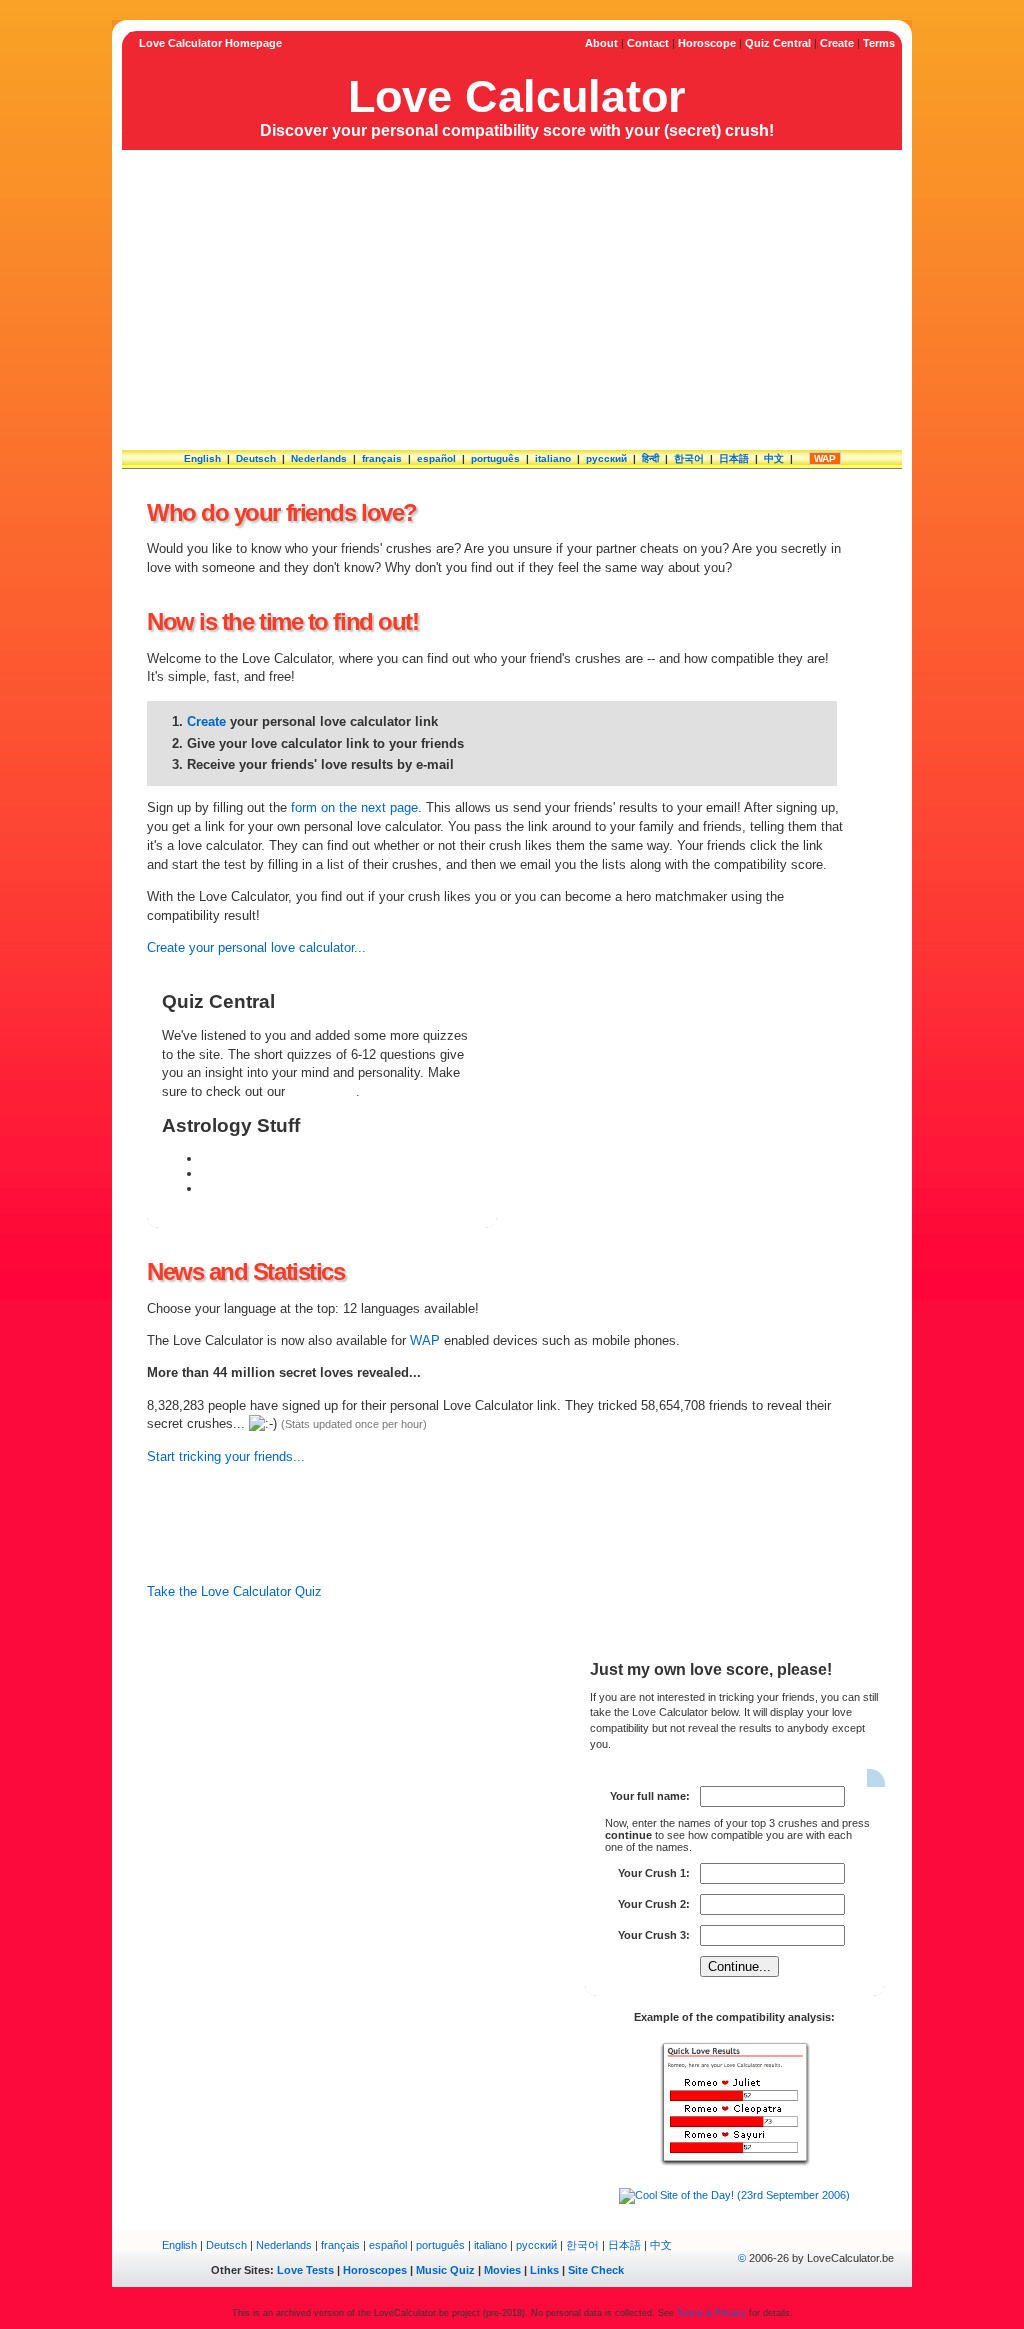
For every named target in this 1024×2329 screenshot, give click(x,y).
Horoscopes (375, 2270)
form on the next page (354, 807)
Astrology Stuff (231, 1125)
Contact (648, 43)
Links (544, 2270)
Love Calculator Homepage (210, 43)
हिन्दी (650, 458)
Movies (502, 2270)
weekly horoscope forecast (279, 1173)
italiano (553, 458)
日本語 (734, 458)
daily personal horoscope (274, 1158)
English (202, 458)
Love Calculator (517, 96)
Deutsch (256, 458)
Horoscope (707, 43)
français (382, 458)
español (436, 458)
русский (606, 458)
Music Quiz (445, 2270)
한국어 (689, 458)
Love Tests (305, 2270)
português (495, 458)
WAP (825, 458)
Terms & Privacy (711, 2313)
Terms (879, 43)
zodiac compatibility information (293, 1188)
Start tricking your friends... (226, 1456)
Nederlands (319, 458)
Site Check (596, 2270)
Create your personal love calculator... (256, 947)
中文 (774, 458)
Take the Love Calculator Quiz (234, 1591)
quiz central (322, 1091)
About (601, 43)
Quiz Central (778, 43)
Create (837, 43)
